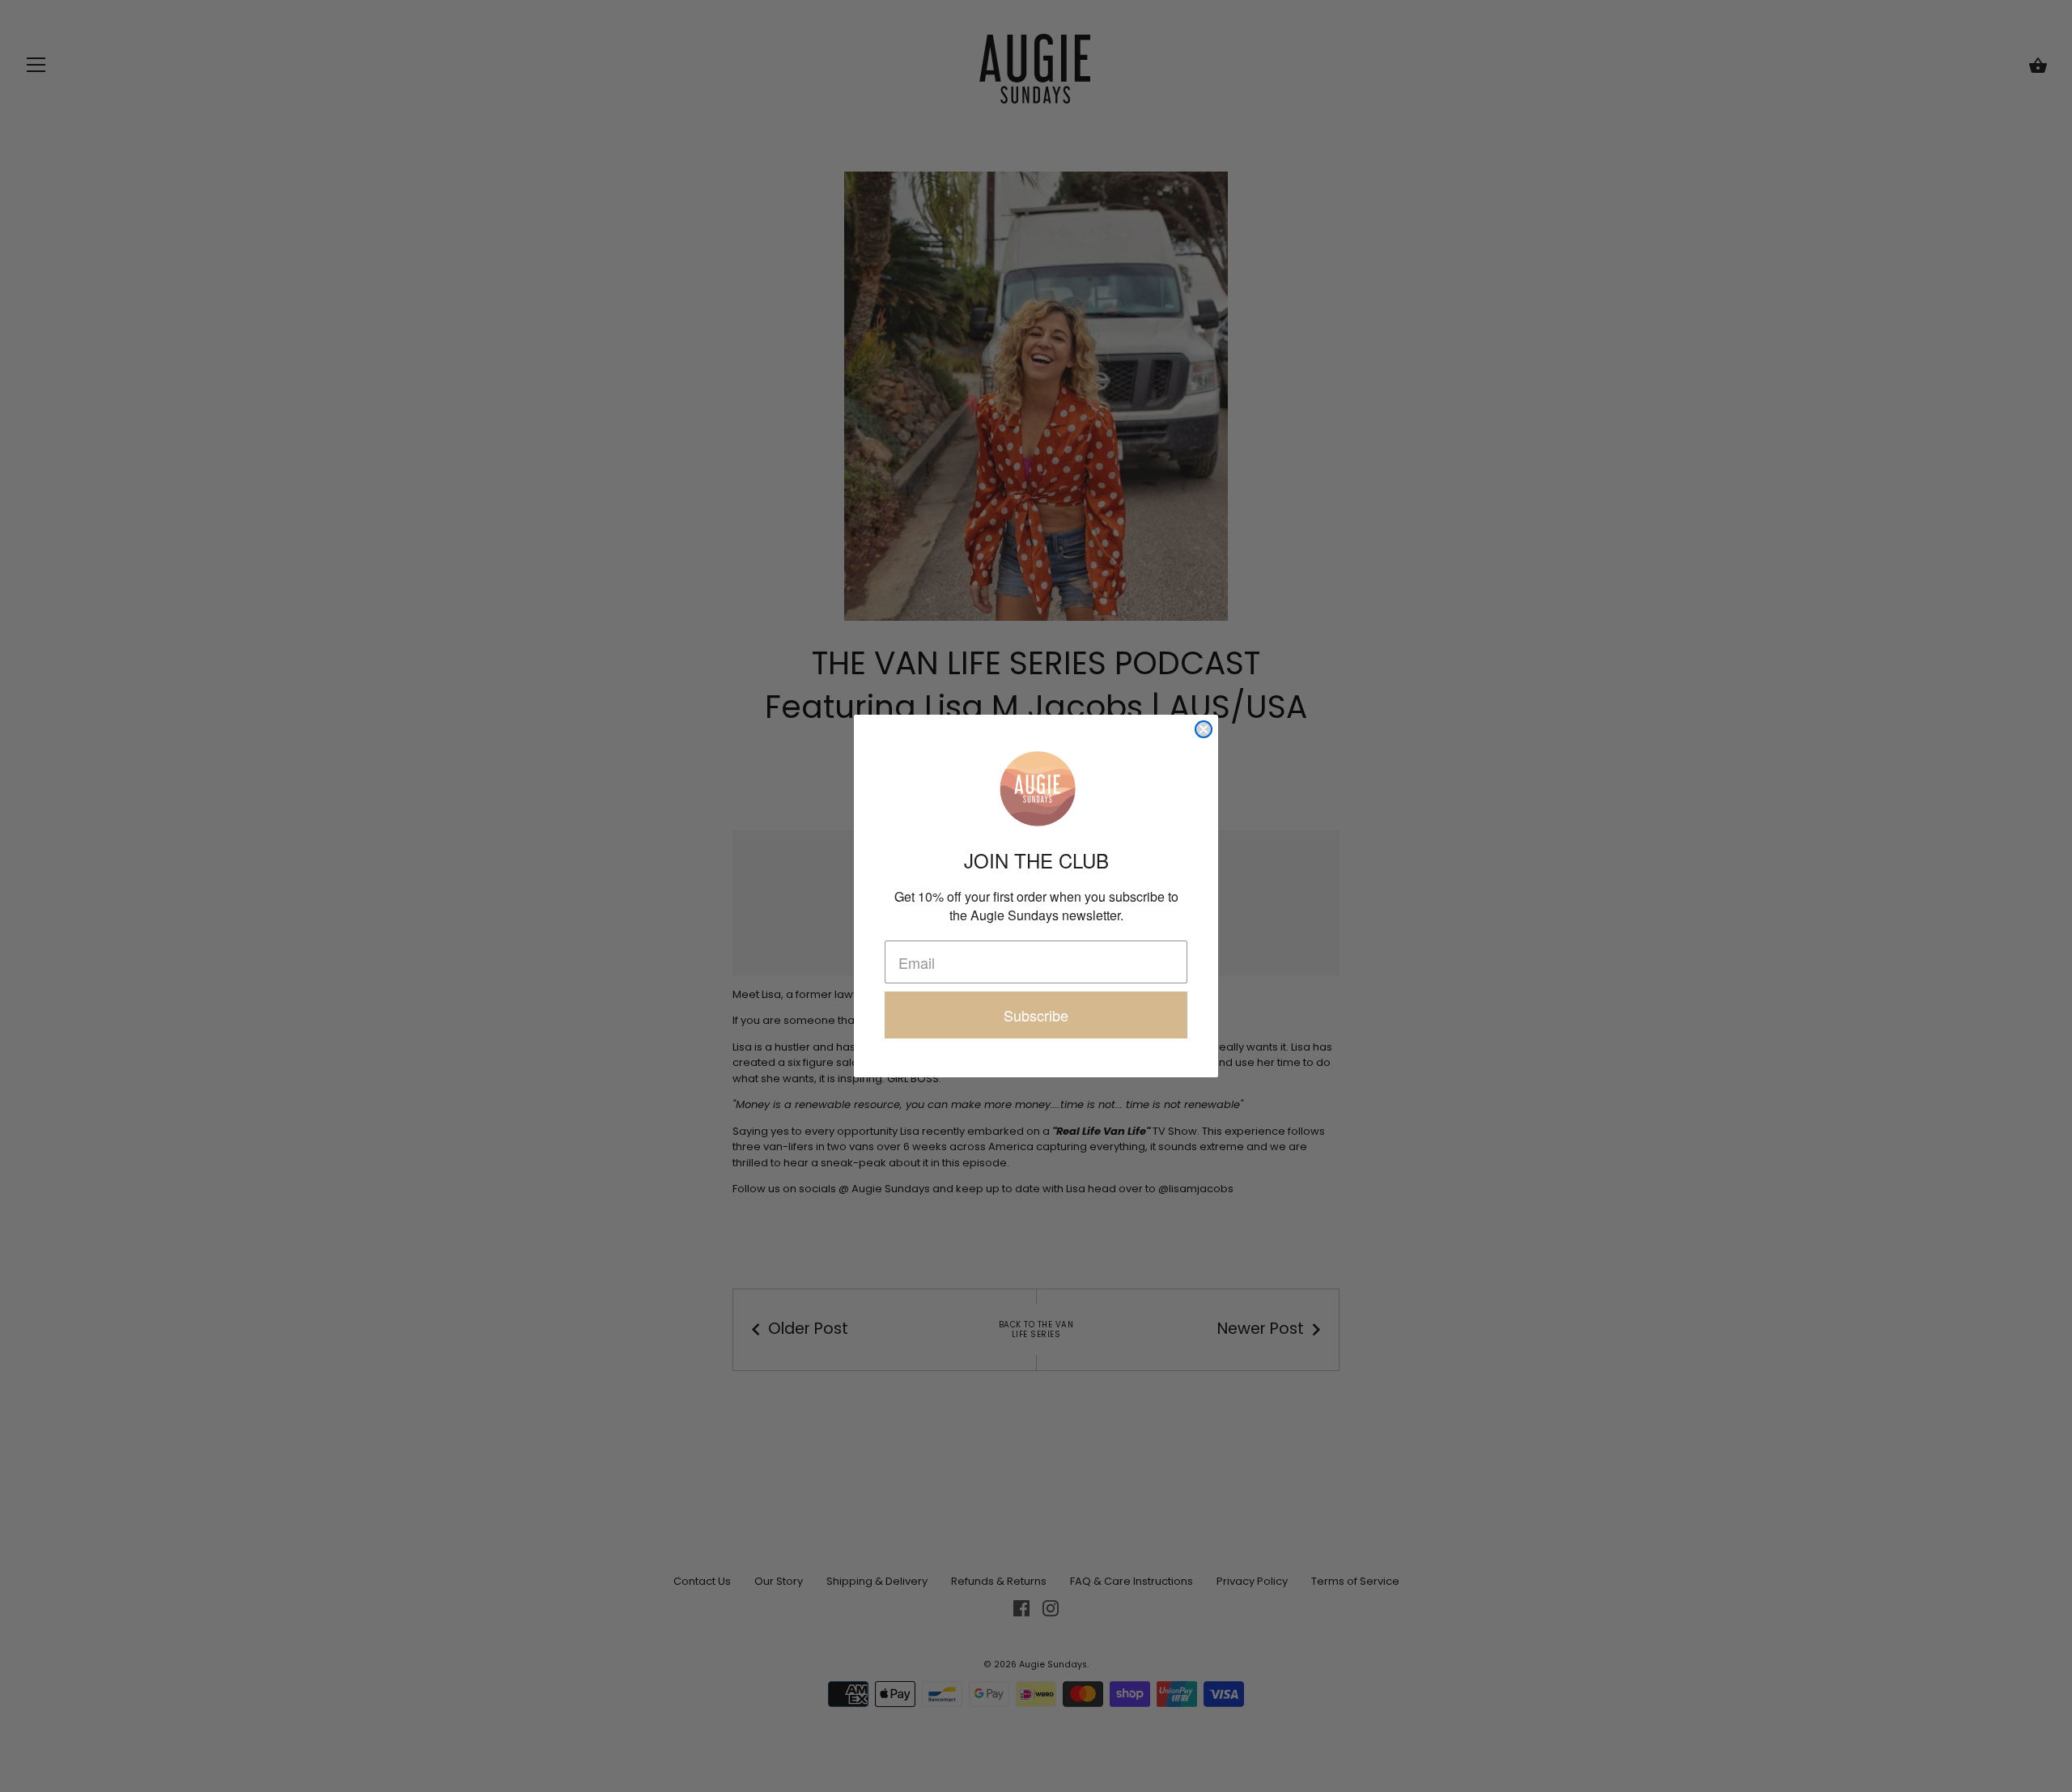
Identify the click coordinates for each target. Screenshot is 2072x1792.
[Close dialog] (1204, 729)
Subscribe (1036, 1015)
